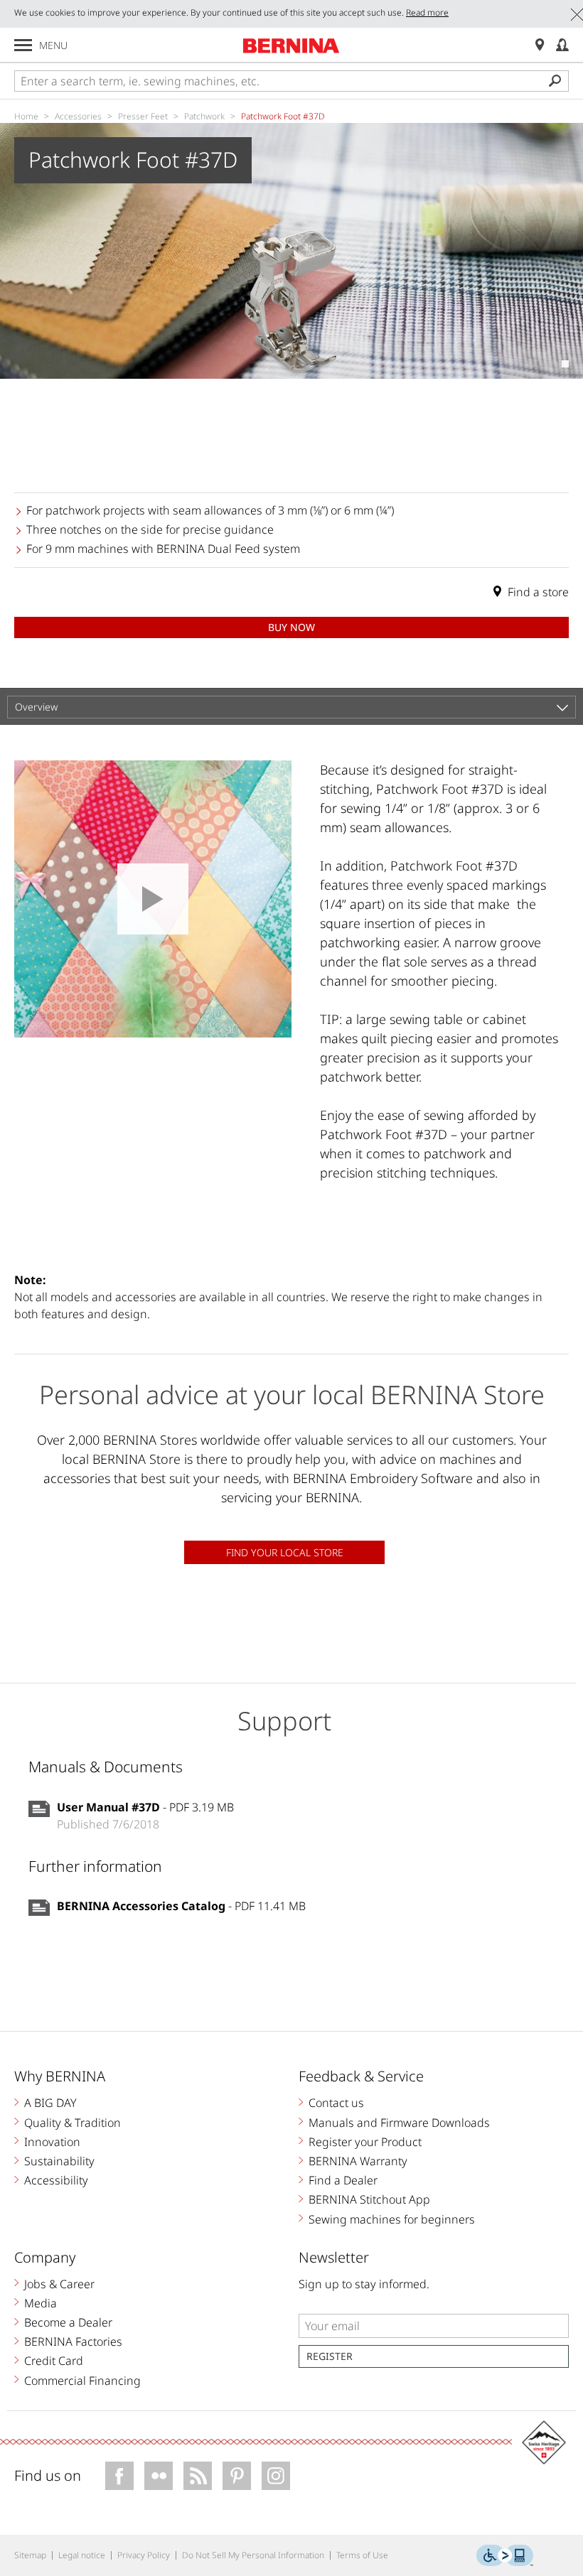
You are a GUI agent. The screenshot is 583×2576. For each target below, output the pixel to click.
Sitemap (30, 2555)
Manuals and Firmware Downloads (399, 2123)
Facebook (119, 2476)
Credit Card (54, 2361)
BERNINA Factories (73, 2341)
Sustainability (59, 2161)
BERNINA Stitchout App (369, 2199)
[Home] (291, 45)
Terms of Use (362, 2555)
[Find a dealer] (540, 45)
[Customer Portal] (562, 45)
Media (41, 2303)
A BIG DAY (50, 2103)
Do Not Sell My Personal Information (253, 2555)
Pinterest (237, 2476)
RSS (198, 2476)
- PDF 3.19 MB (145, 1807)
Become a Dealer (68, 2322)
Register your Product (365, 2142)
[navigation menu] (23, 45)
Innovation (52, 2142)
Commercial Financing (82, 2381)
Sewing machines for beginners (392, 2219)
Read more (427, 12)
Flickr (159, 2476)
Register (330, 2356)
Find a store (538, 592)
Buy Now (291, 627)
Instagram (276, 2476)
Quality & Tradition (73, 2123)
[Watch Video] (153, 899)
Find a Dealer (343, 2180)
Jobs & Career (59, 2284)
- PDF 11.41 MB (181, 1906)
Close (577, 15)
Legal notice (82, 2555)
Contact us (336, 2103)
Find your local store (285, 1552)
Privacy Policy (144, 2555)
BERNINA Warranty (358, 2161)
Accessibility (56, 2180)
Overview (36, 707)
